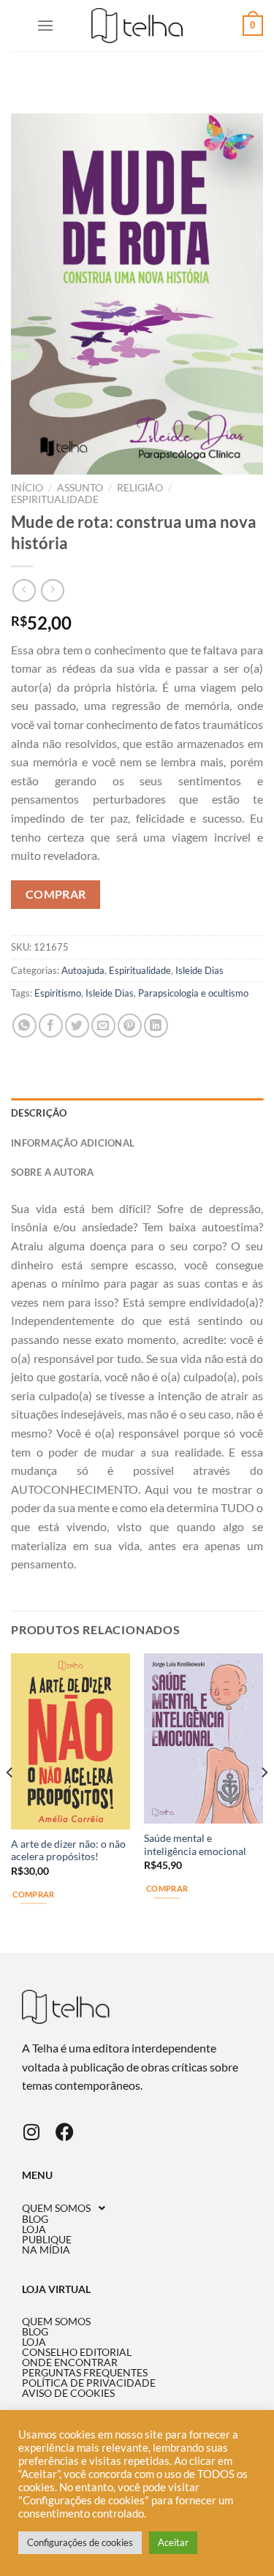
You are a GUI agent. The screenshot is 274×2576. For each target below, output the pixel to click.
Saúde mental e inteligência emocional (195, 1845)
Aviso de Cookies (68, 2393)
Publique (47, 2240)
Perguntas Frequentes (85, 2373)
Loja (34, 2229)
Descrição (39, 1113)
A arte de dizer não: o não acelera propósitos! (68, 1851)
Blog (35, 2219)
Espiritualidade (55, 499)
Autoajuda (83, 970)
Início (27, 488)
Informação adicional (73, 1143)
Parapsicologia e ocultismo (193, 993)
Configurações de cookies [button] (80, 2542)
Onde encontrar (70, 2362)
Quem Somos (56, 2208)
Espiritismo (58, 993)
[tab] (137, 1113)
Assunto (80, 488)
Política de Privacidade (89, 2383)
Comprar (56, 894)
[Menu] (45, 25)
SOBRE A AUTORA (53, 1172)
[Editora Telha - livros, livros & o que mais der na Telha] (137, 26)
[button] (137, 2208)
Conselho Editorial (77, 2352)
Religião (140, 488)
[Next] (264, 1802)
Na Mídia (46, 2250)
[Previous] (10, 1802)
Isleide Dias (199, 970)
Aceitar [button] (173, 2542)
